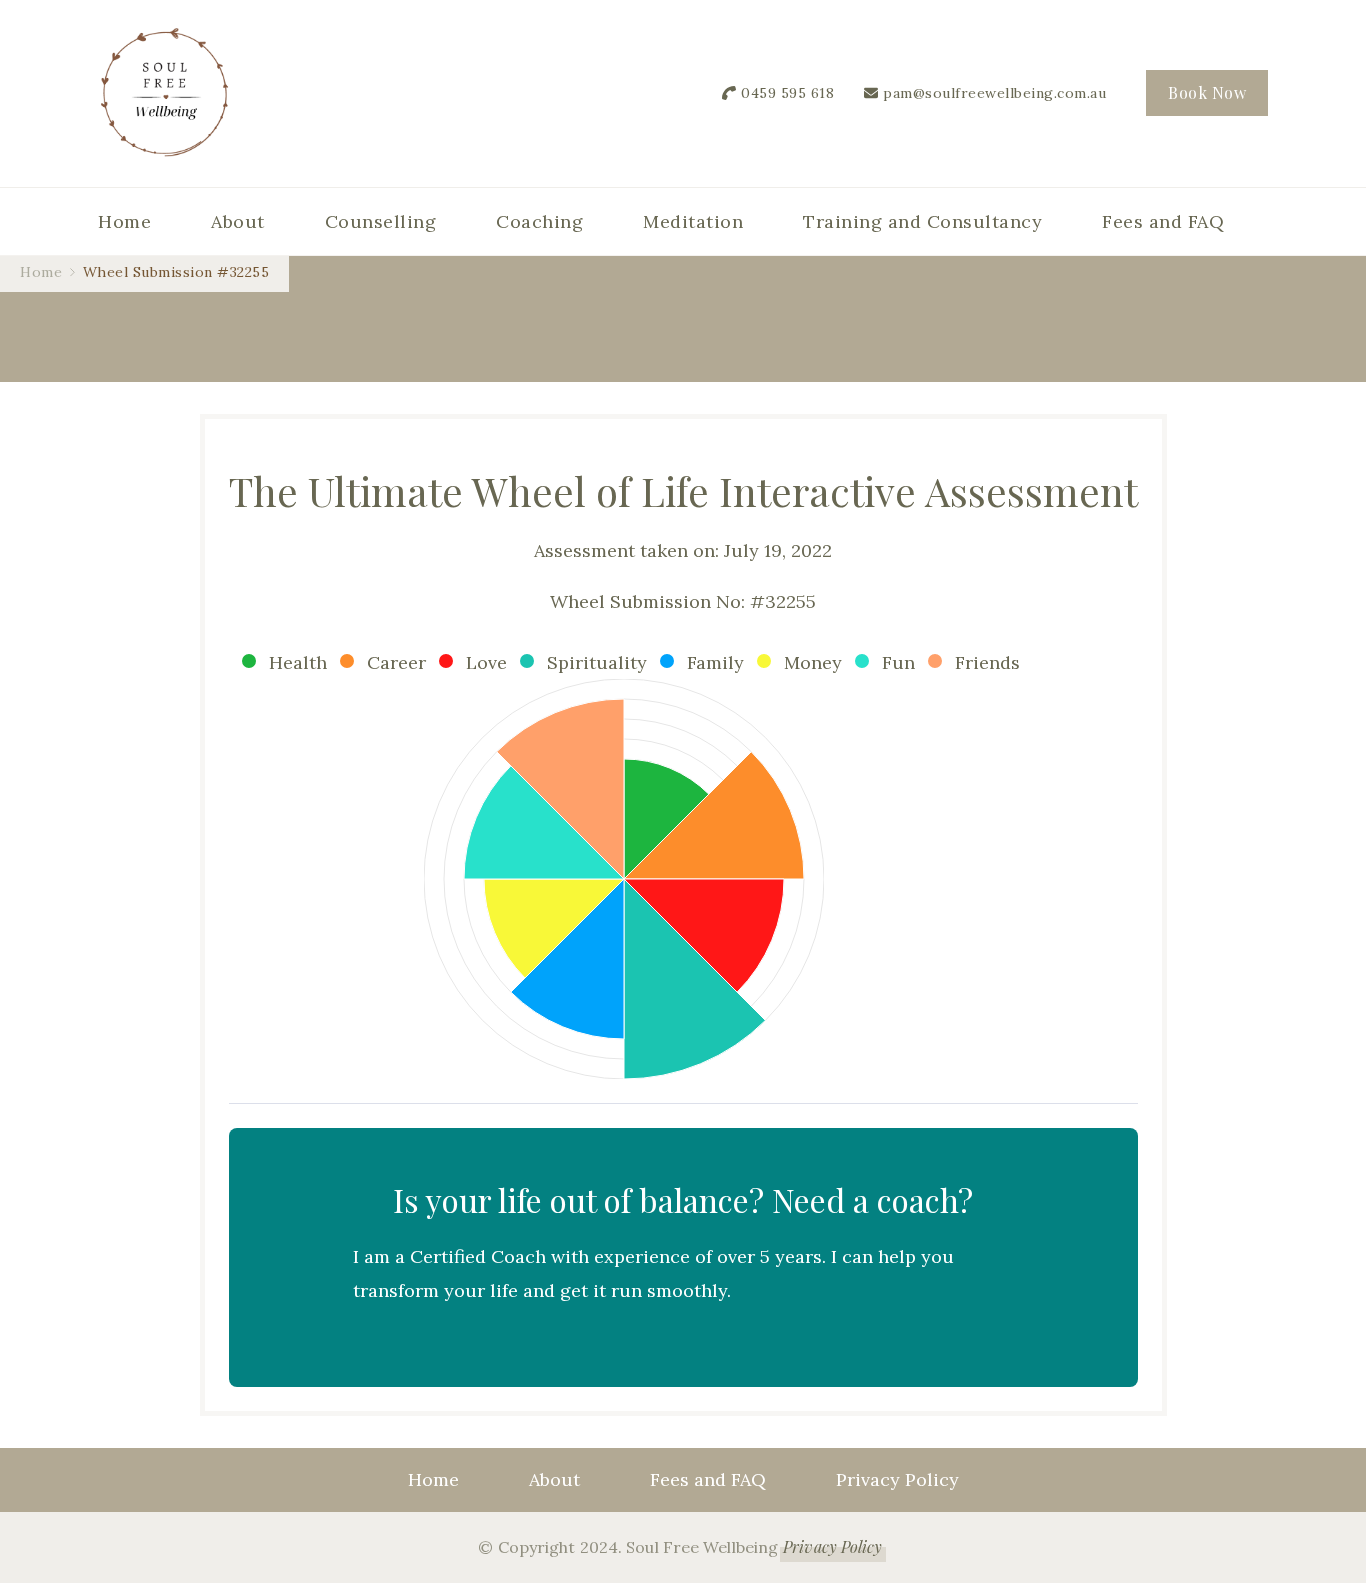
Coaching (539, 221)
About (238, 221)
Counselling (381, 221)
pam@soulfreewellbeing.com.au (994, 93)
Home (124, 221)
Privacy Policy (897, 1479)
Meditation (693, 221)
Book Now (1207, 92)
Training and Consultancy (922, 221)
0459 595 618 (787, 93)
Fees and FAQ (1163, 221)
